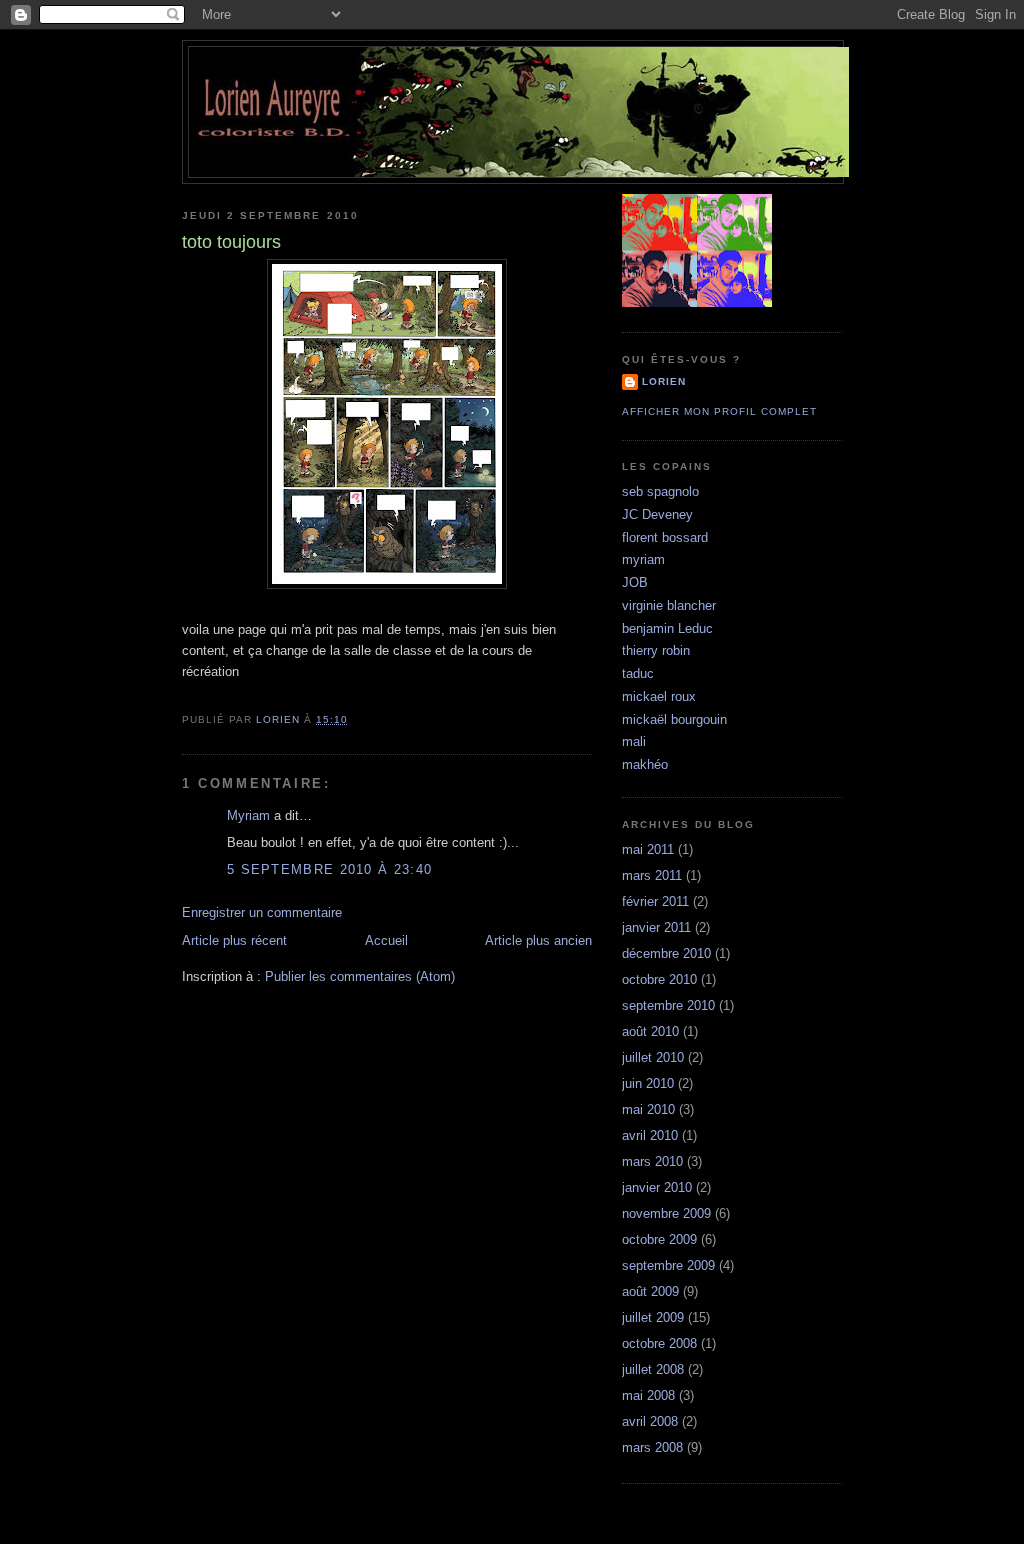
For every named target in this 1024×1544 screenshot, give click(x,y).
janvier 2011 (656, 927)
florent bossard (665, 537)
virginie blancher (669, 605)
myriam (643, 559)
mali (634, 741)
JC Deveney (657, 514)
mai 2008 (648, 1395)
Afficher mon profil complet (719, 411)
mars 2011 (652, 875)
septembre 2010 (668, 1005)
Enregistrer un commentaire (262, 912)
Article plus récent (234, 940)
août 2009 (650, 1291)
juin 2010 (648, 1083)
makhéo (645, 764)
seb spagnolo (660, 491)
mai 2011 (648, 849)
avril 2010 (650, 1135)
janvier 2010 (657, 1187)
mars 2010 (652, 1161)
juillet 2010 (653, 1057)
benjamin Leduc (667, 628)
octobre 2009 (659, 1239)
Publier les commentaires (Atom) (360, 976)
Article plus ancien (538, 940)
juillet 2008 (653, 1369)
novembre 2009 (666, 1213)
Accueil (386, 940)
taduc (638, 673)
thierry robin (656, 650)
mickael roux (659, 696)
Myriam (248, 815)
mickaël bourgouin (674, 719)
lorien (664, 381)
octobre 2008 (659, 1343)
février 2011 (655, 901)
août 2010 (650, 1031)
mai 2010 (648, 1109)
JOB (635, 582)
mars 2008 (652, 1447)
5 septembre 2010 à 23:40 (329, 869)
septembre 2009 (668, 1265)
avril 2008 (650, 1421)
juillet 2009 (653, 1317)
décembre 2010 (666, 953)
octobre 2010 (659, 979)
